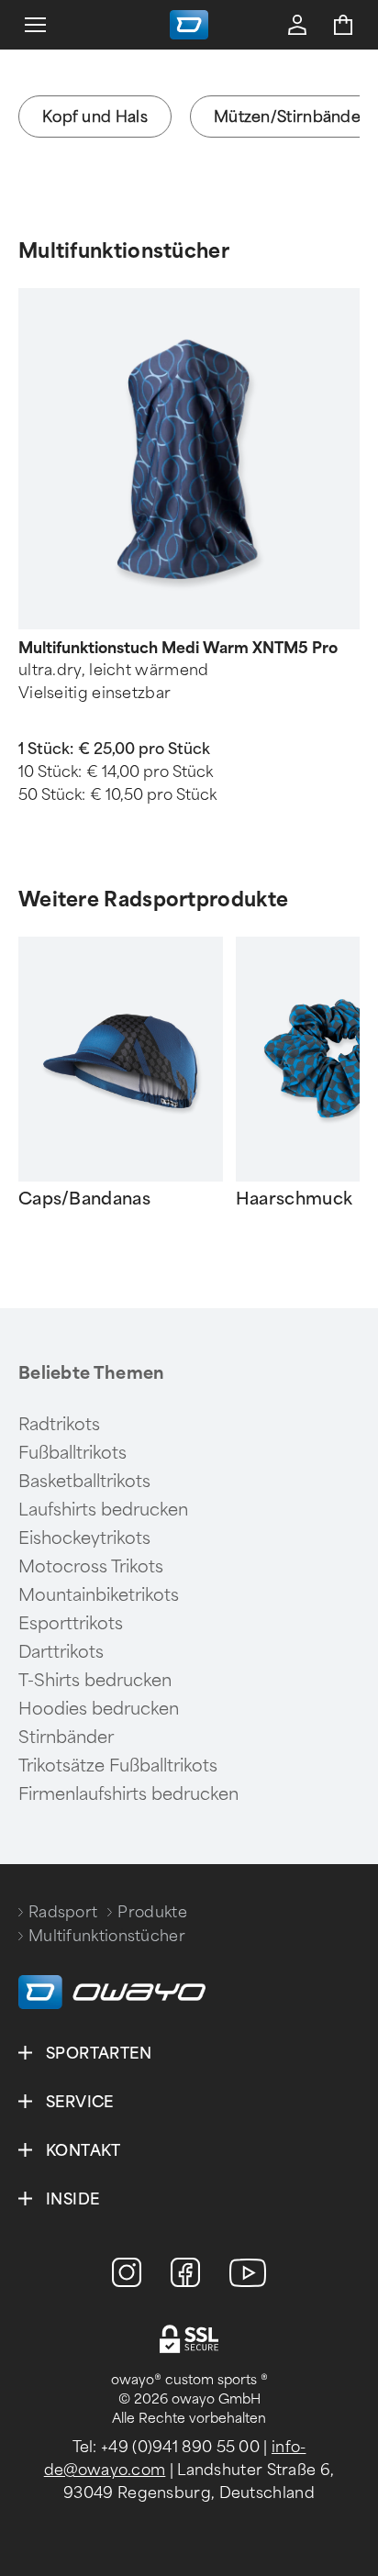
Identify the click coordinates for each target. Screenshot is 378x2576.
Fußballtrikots (72, 1453)
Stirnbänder (66, 1738)
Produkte (152, 1912)
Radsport (63, 1912)
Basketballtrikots (84, 1482)
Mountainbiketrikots (99, 1595)
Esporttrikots (71, 1624)
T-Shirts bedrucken (95, 1681)
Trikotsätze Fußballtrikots (118, 1766)
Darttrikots (61, 1652)
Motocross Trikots (91, 1567)
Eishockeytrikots (84, 1538)
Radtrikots (59, 1425)
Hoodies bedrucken (99, 1709)
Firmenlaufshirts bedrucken (128, 1794)
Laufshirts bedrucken (103, 1510)
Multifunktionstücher (124, 251)
